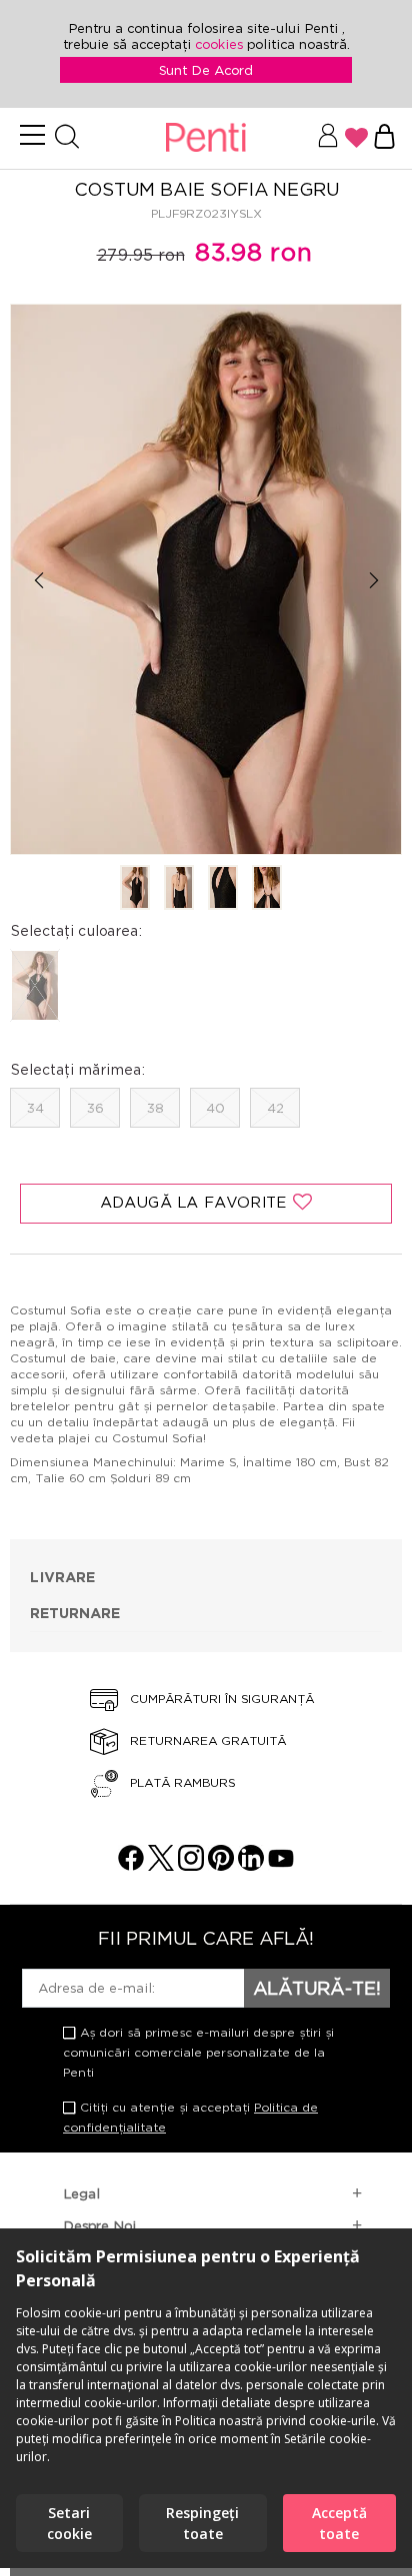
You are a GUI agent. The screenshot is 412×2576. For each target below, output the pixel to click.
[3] (223, 889)
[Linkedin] (251, 1865)
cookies (221, 44)
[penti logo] (205, 138)
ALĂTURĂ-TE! (317, 1988)
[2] (179, 889)
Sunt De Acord (206, 70)
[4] (267, 889)
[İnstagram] (191, 1865)
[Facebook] (131, 1865)
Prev (38, 581)
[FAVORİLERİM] (356, 138)
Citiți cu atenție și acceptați (190, 2117)
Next (373, 581)
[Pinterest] (221, 1865)
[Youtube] (281, 1865)
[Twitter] (161, 1865)
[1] (135, 889)
